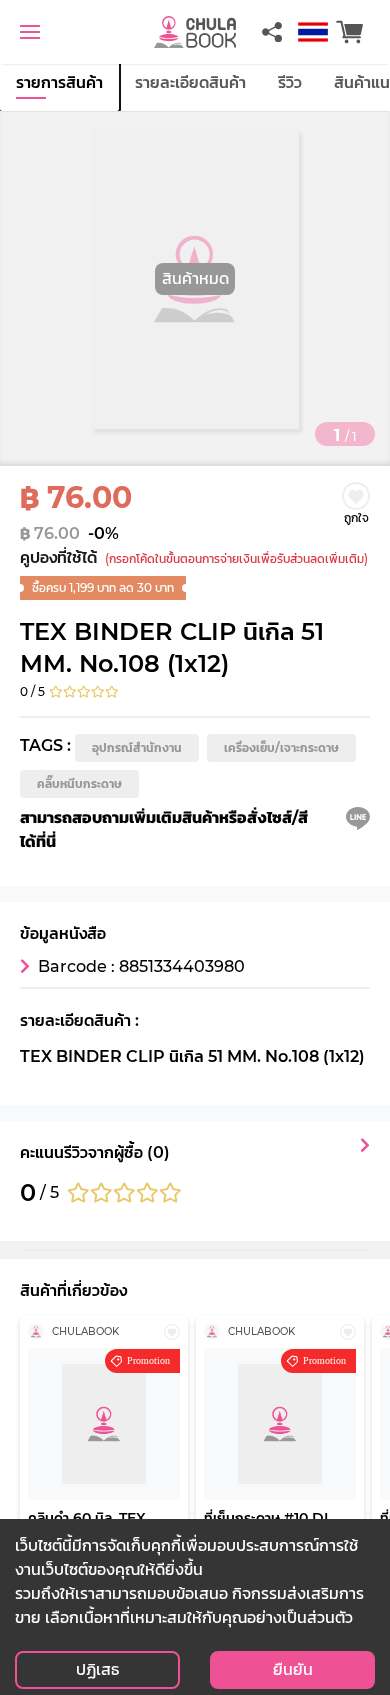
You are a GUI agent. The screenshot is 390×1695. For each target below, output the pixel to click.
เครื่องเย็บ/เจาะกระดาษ (281, 747)
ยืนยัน (293, 1669)
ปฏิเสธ (97, 1669)
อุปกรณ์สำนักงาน (137, 747)
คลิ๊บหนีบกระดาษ (79, 783)
